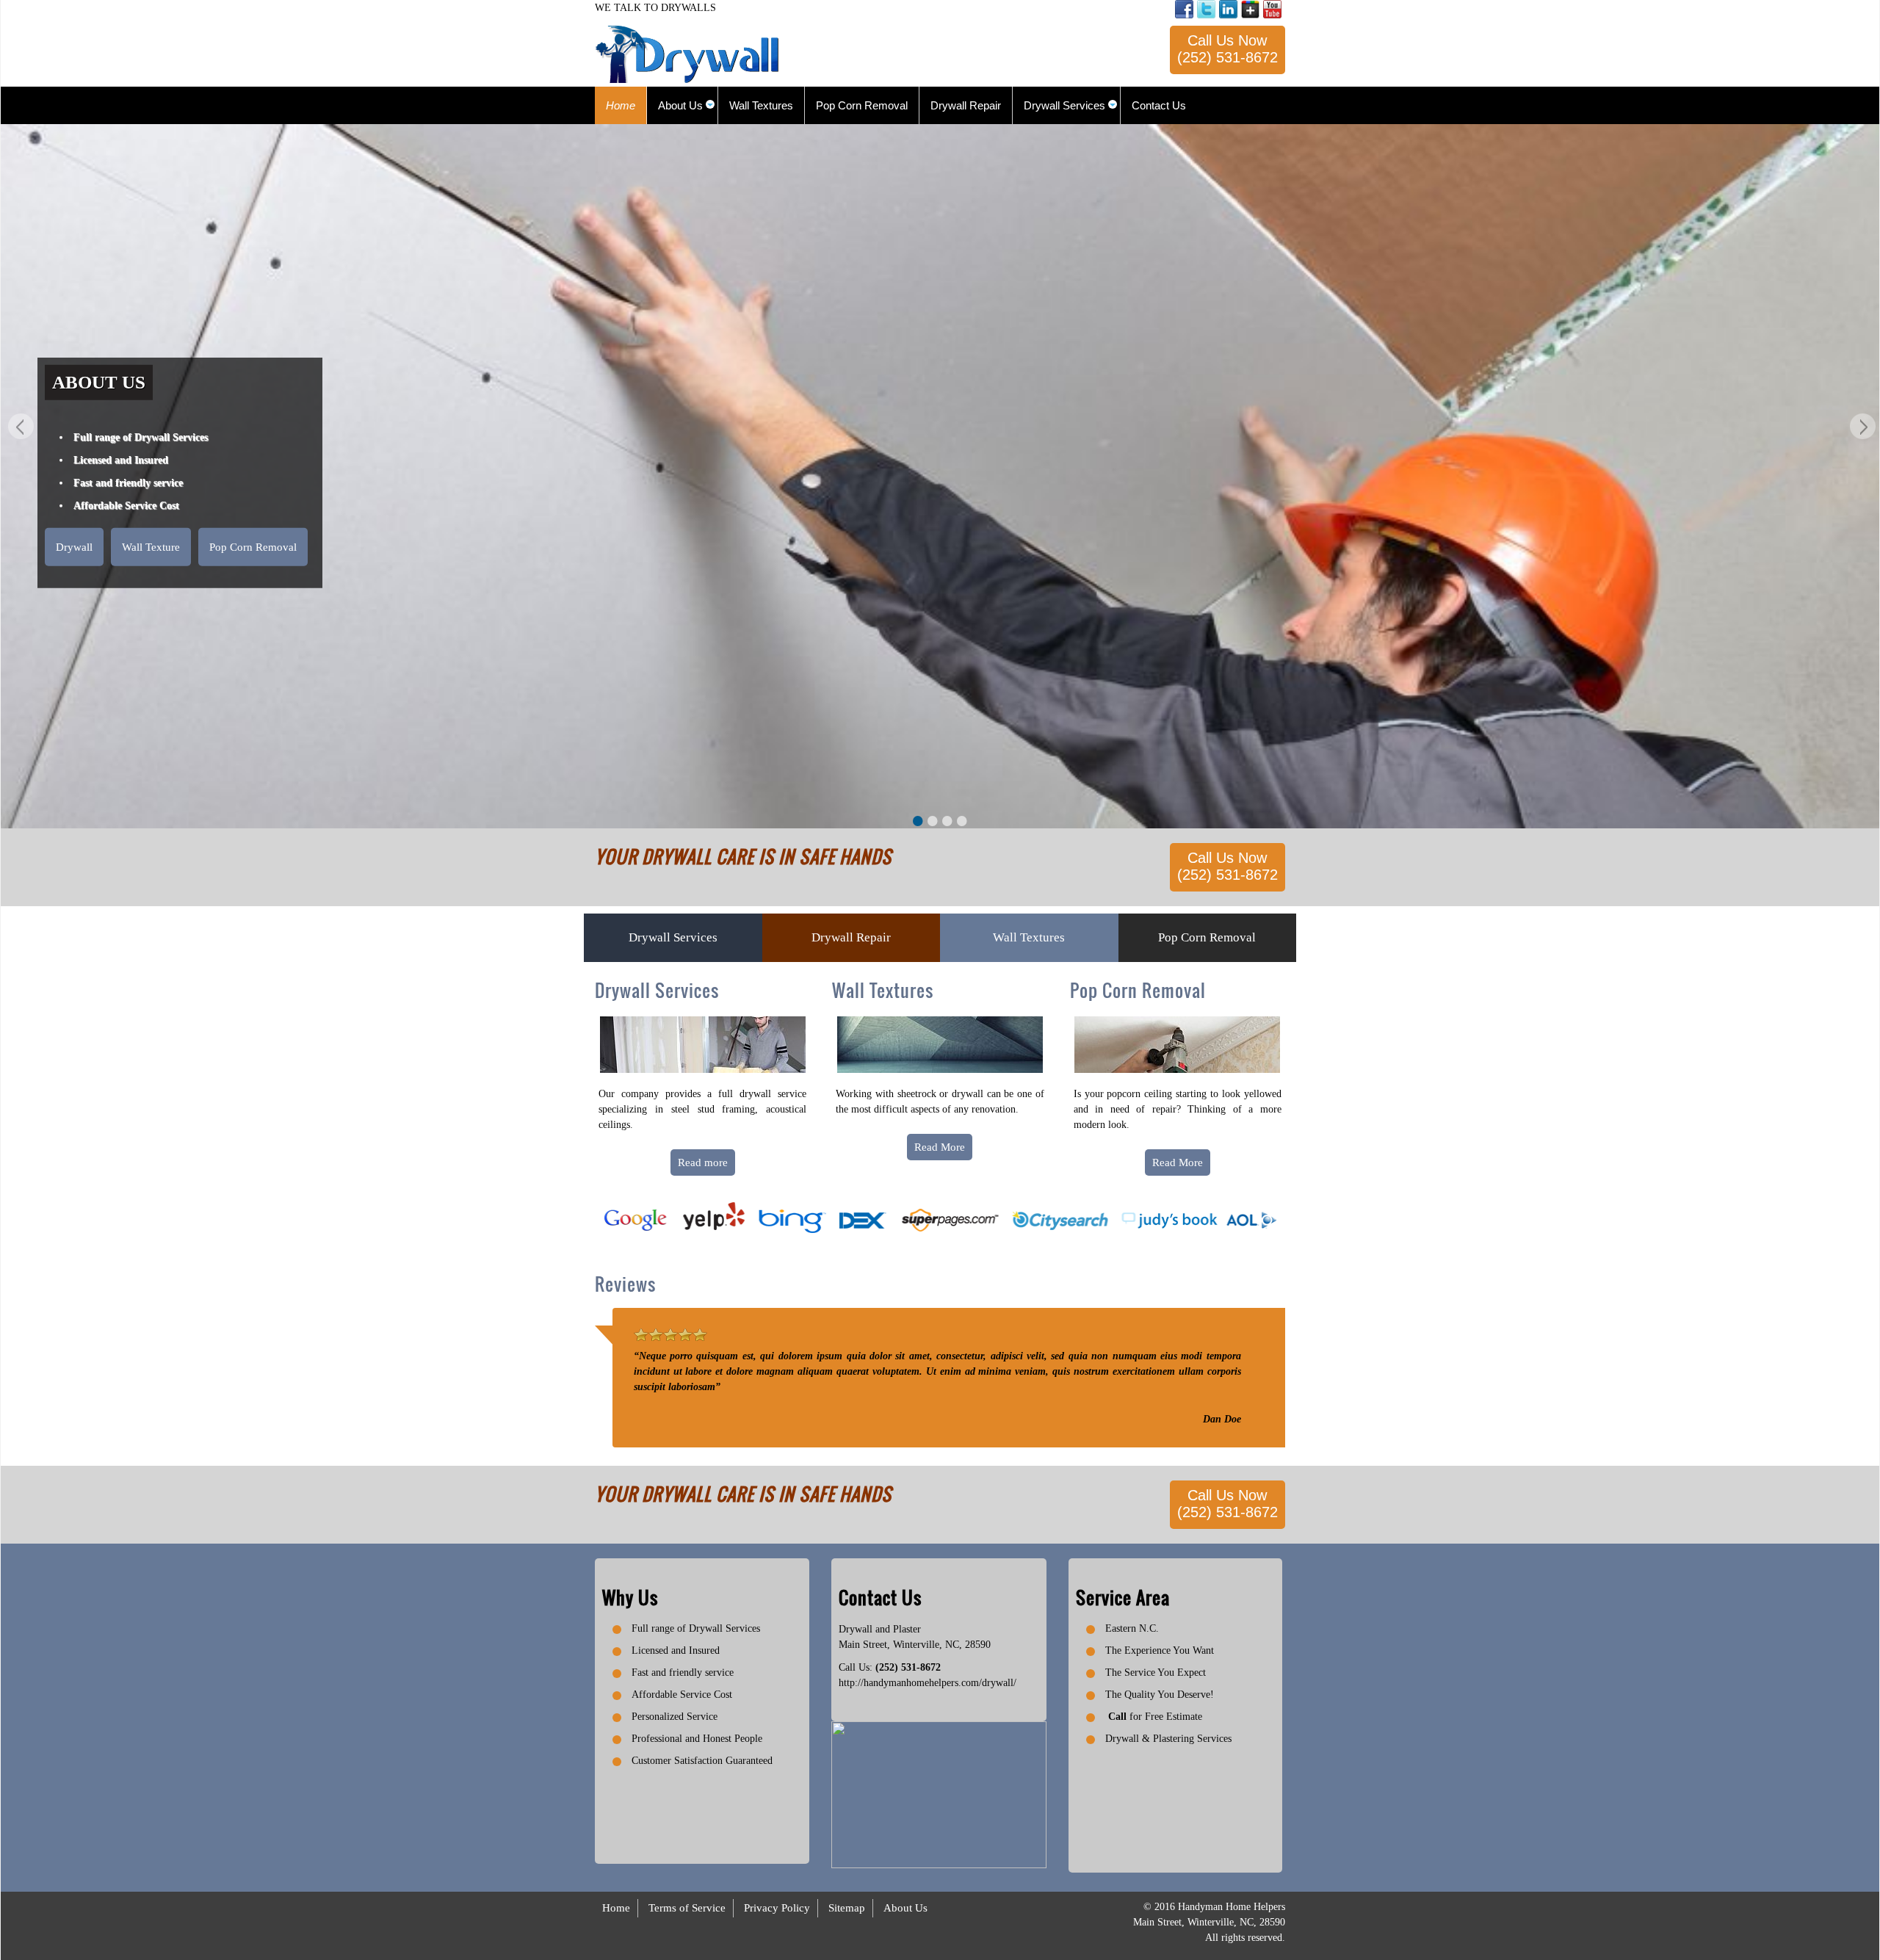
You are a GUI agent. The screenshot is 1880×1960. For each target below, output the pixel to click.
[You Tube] (1272, 9)
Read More (940, 1147)
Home (616, 1908)
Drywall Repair (851, 937)
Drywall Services (673, 937)
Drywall (74, 546)
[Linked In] (1228, 9)
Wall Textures (1029, 937)
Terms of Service (687, 1908)
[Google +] (1250, 9)
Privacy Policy (777, 1908)
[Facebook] (1184, 9)
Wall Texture (151, 546)
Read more (703, 1162)
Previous (19, 428)
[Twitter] (1206, 9)
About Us (905, 1908)
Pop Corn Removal (253, 546)
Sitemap (847, 1908)
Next (1861, 428)
